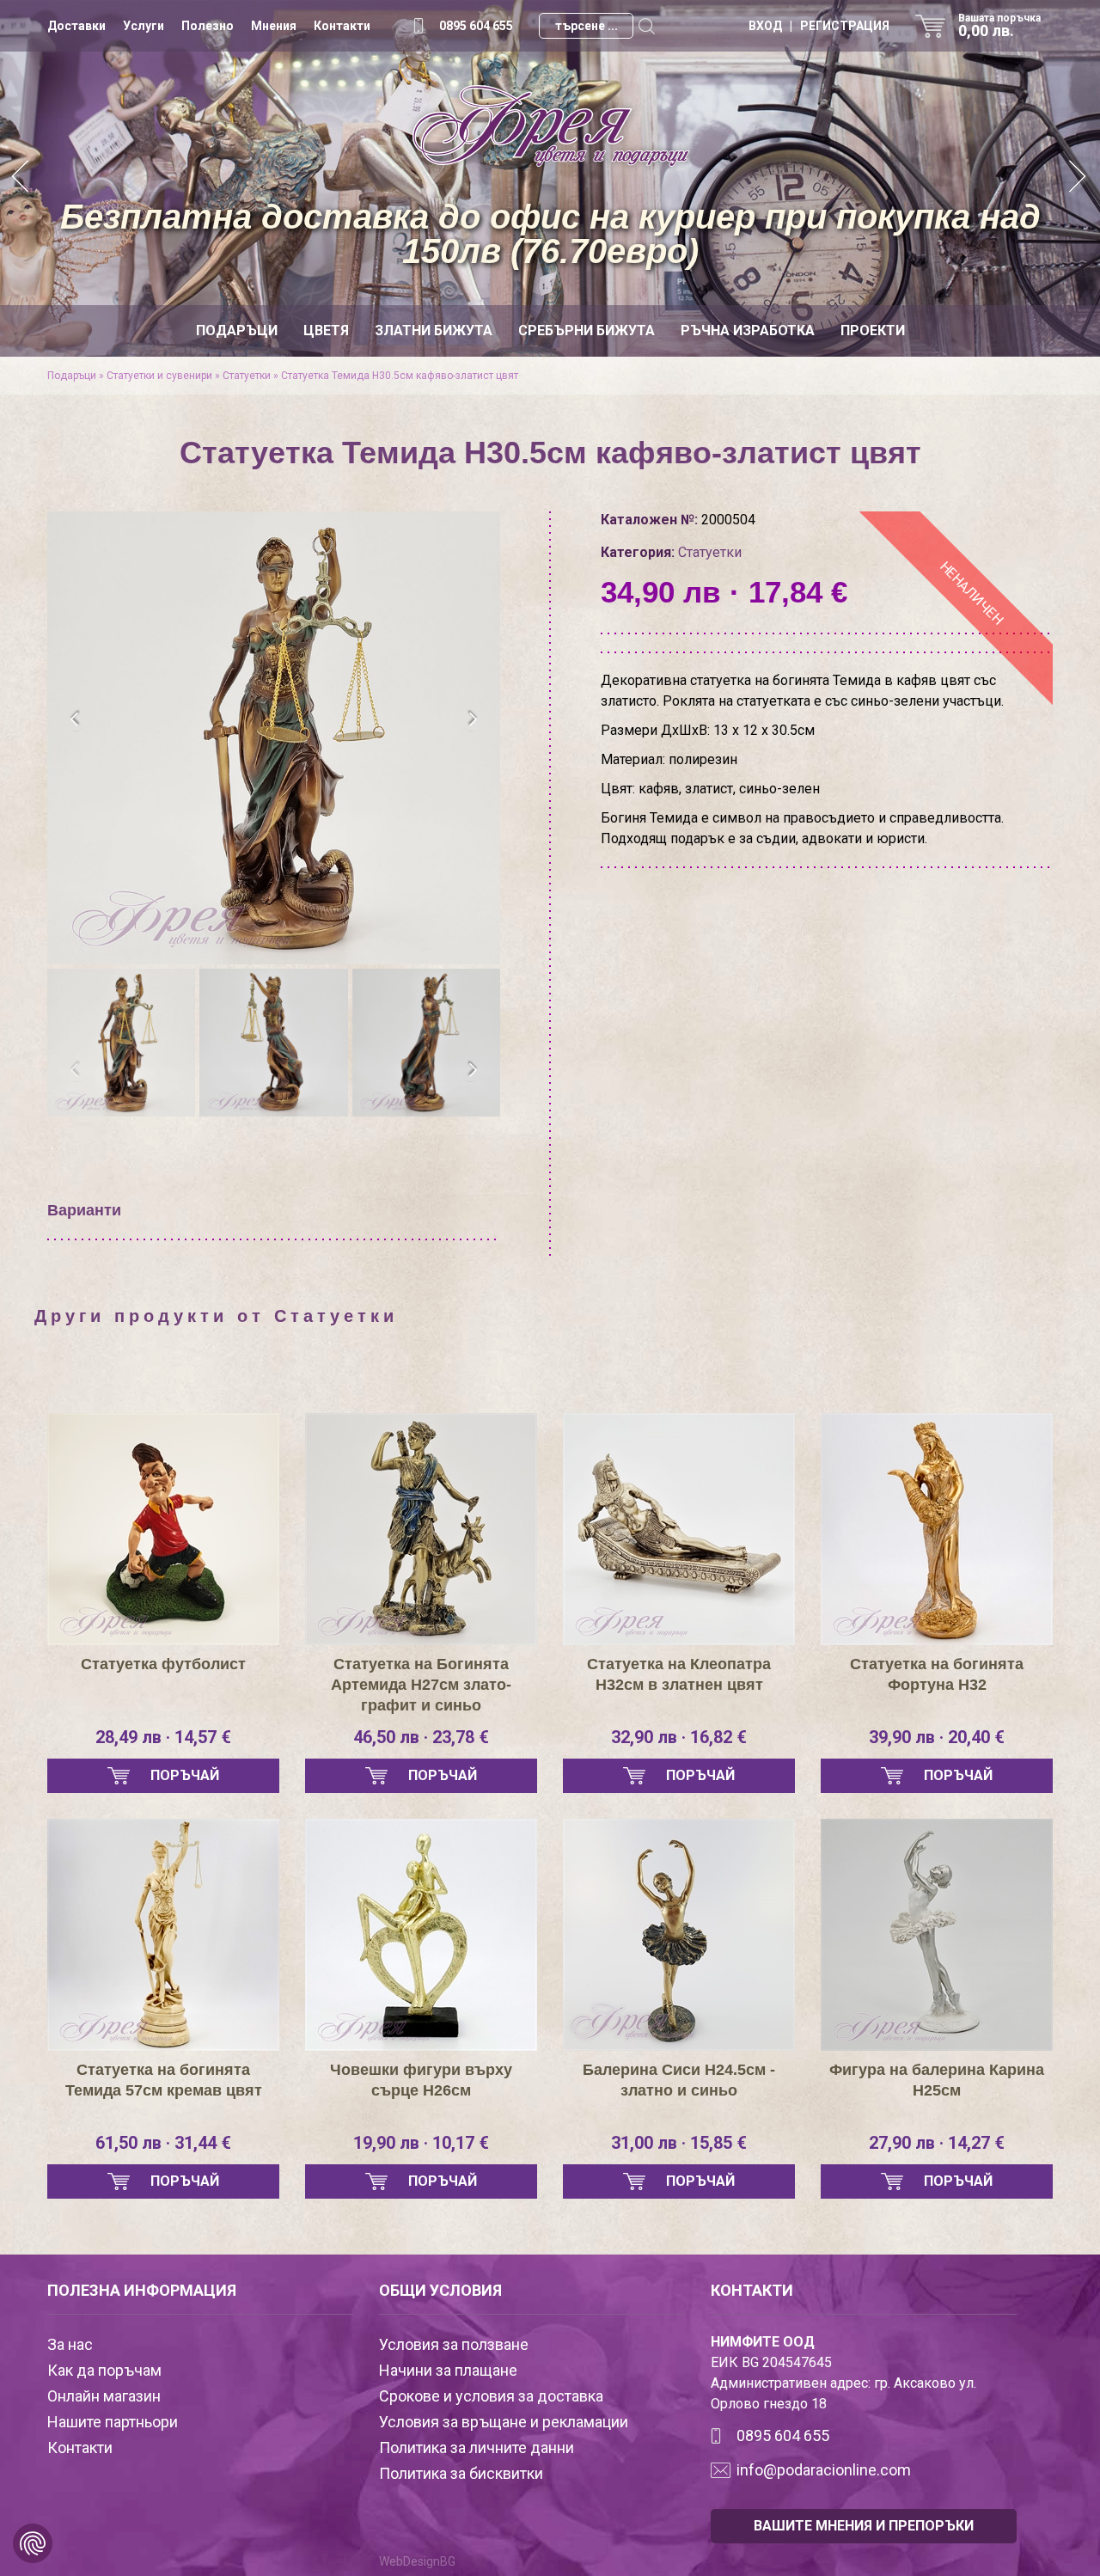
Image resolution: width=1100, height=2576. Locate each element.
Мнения (274, 26)
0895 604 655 (476, 26)
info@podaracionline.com (824, 2470)
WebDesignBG (417, 2561)
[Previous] (21, 178)
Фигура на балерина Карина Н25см (937, 2080)
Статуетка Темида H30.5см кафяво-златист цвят (400, 376)
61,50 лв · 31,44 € (163, 2143)
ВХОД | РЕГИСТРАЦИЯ (819, 26)
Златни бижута (434, 330)
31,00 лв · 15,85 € (679, 2143)
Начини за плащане (448, 2370)
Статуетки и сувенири (159, 376)
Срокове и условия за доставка (491, 2396)
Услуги (144, 26)
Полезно (208, 26)
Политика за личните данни (477, 2448)
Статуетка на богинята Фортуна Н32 (937, 1674)
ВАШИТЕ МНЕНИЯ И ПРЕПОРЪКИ (864, 2526)
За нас (70, 2344)
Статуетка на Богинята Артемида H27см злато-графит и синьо (421, 1685)
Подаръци (237, 330)
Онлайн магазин (104, 2396)
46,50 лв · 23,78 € (421, 1737)
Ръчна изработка (748, 330)
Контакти (342, 26)
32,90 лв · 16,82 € (679, 1737)
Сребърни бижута (587, 330)
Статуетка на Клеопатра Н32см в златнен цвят (679, 1674)
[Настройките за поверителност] (33, 2543)
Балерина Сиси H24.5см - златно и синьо (679, 2080)
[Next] (1079, 178)
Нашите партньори (113, 2422)
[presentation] (75, 719)
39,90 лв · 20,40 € (937, 1737)
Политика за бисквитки (461, 2473)
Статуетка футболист (163, 1664)
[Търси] (646, 26)
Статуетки (247, 376)
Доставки (76, 26)
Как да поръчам (104, 2370)
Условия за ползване (454, 2344)
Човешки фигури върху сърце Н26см (421, 2080)
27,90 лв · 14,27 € (937, 2143)
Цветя (326, 330)
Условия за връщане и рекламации (504, 2422)
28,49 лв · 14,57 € (163, 1737)
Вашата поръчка (999, 26)
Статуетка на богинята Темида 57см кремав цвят (164, 2080)
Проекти (873, 330)
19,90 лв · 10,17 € (421, 2143)
